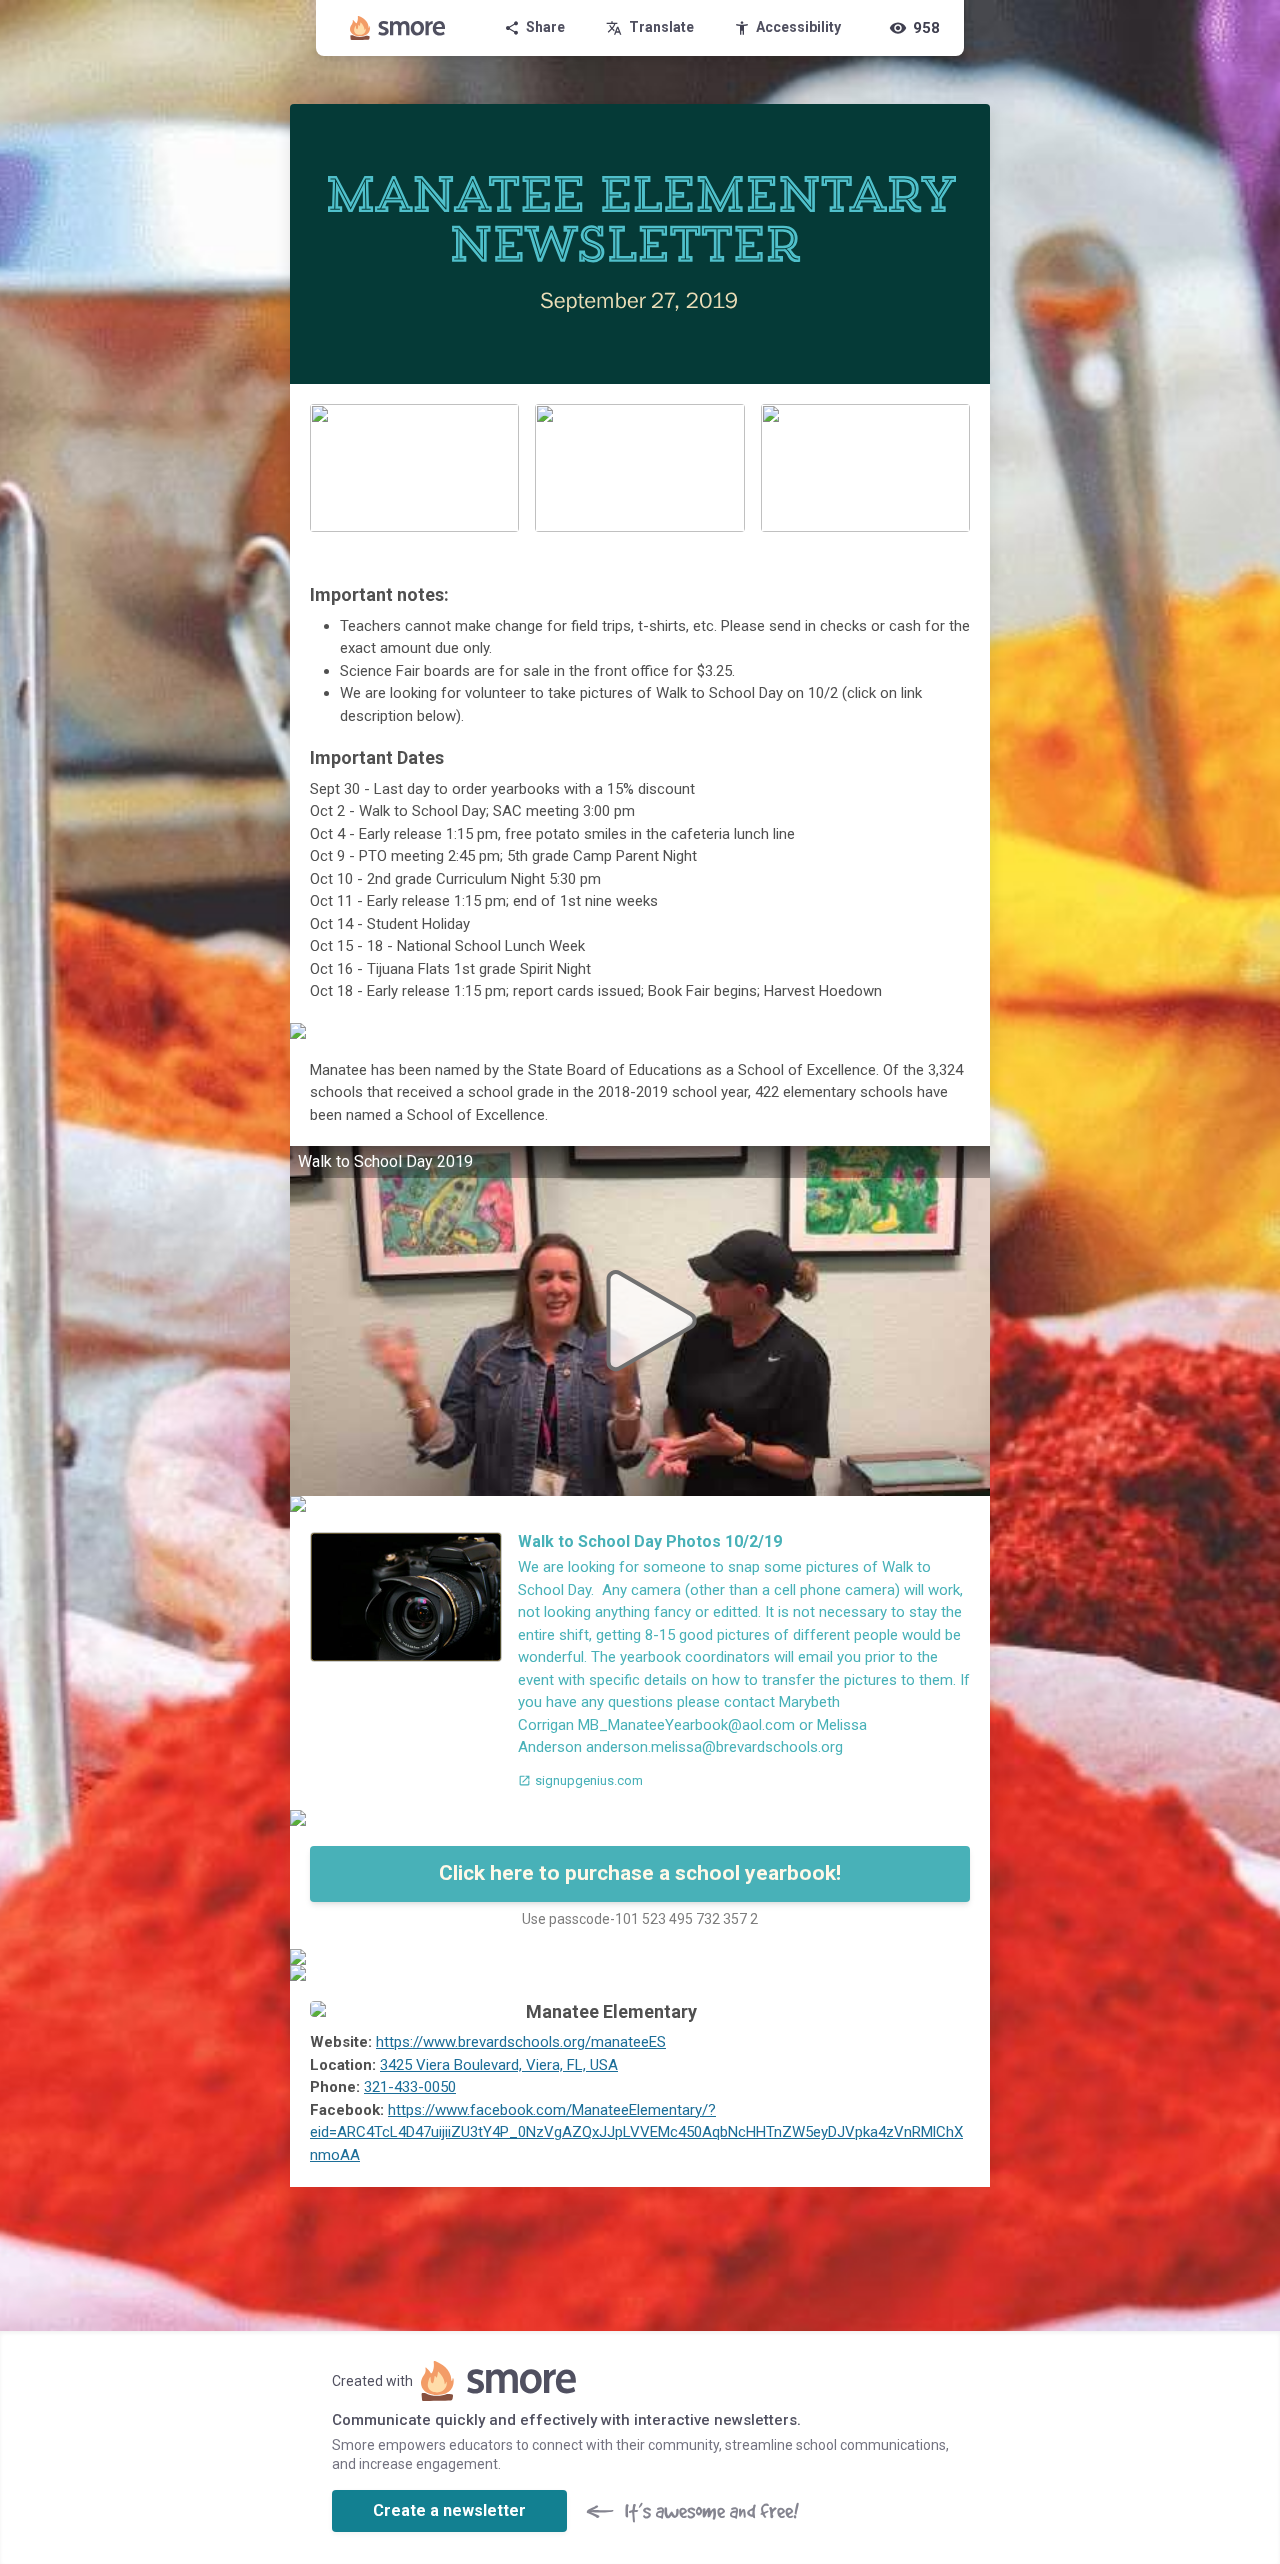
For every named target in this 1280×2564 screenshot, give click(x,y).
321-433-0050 (410, 2087)
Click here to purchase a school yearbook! (640, 1873)
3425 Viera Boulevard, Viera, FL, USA (499, 2065)
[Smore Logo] (398, 28)
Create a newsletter (449, 2510)
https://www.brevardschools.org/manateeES (521, 2042)
